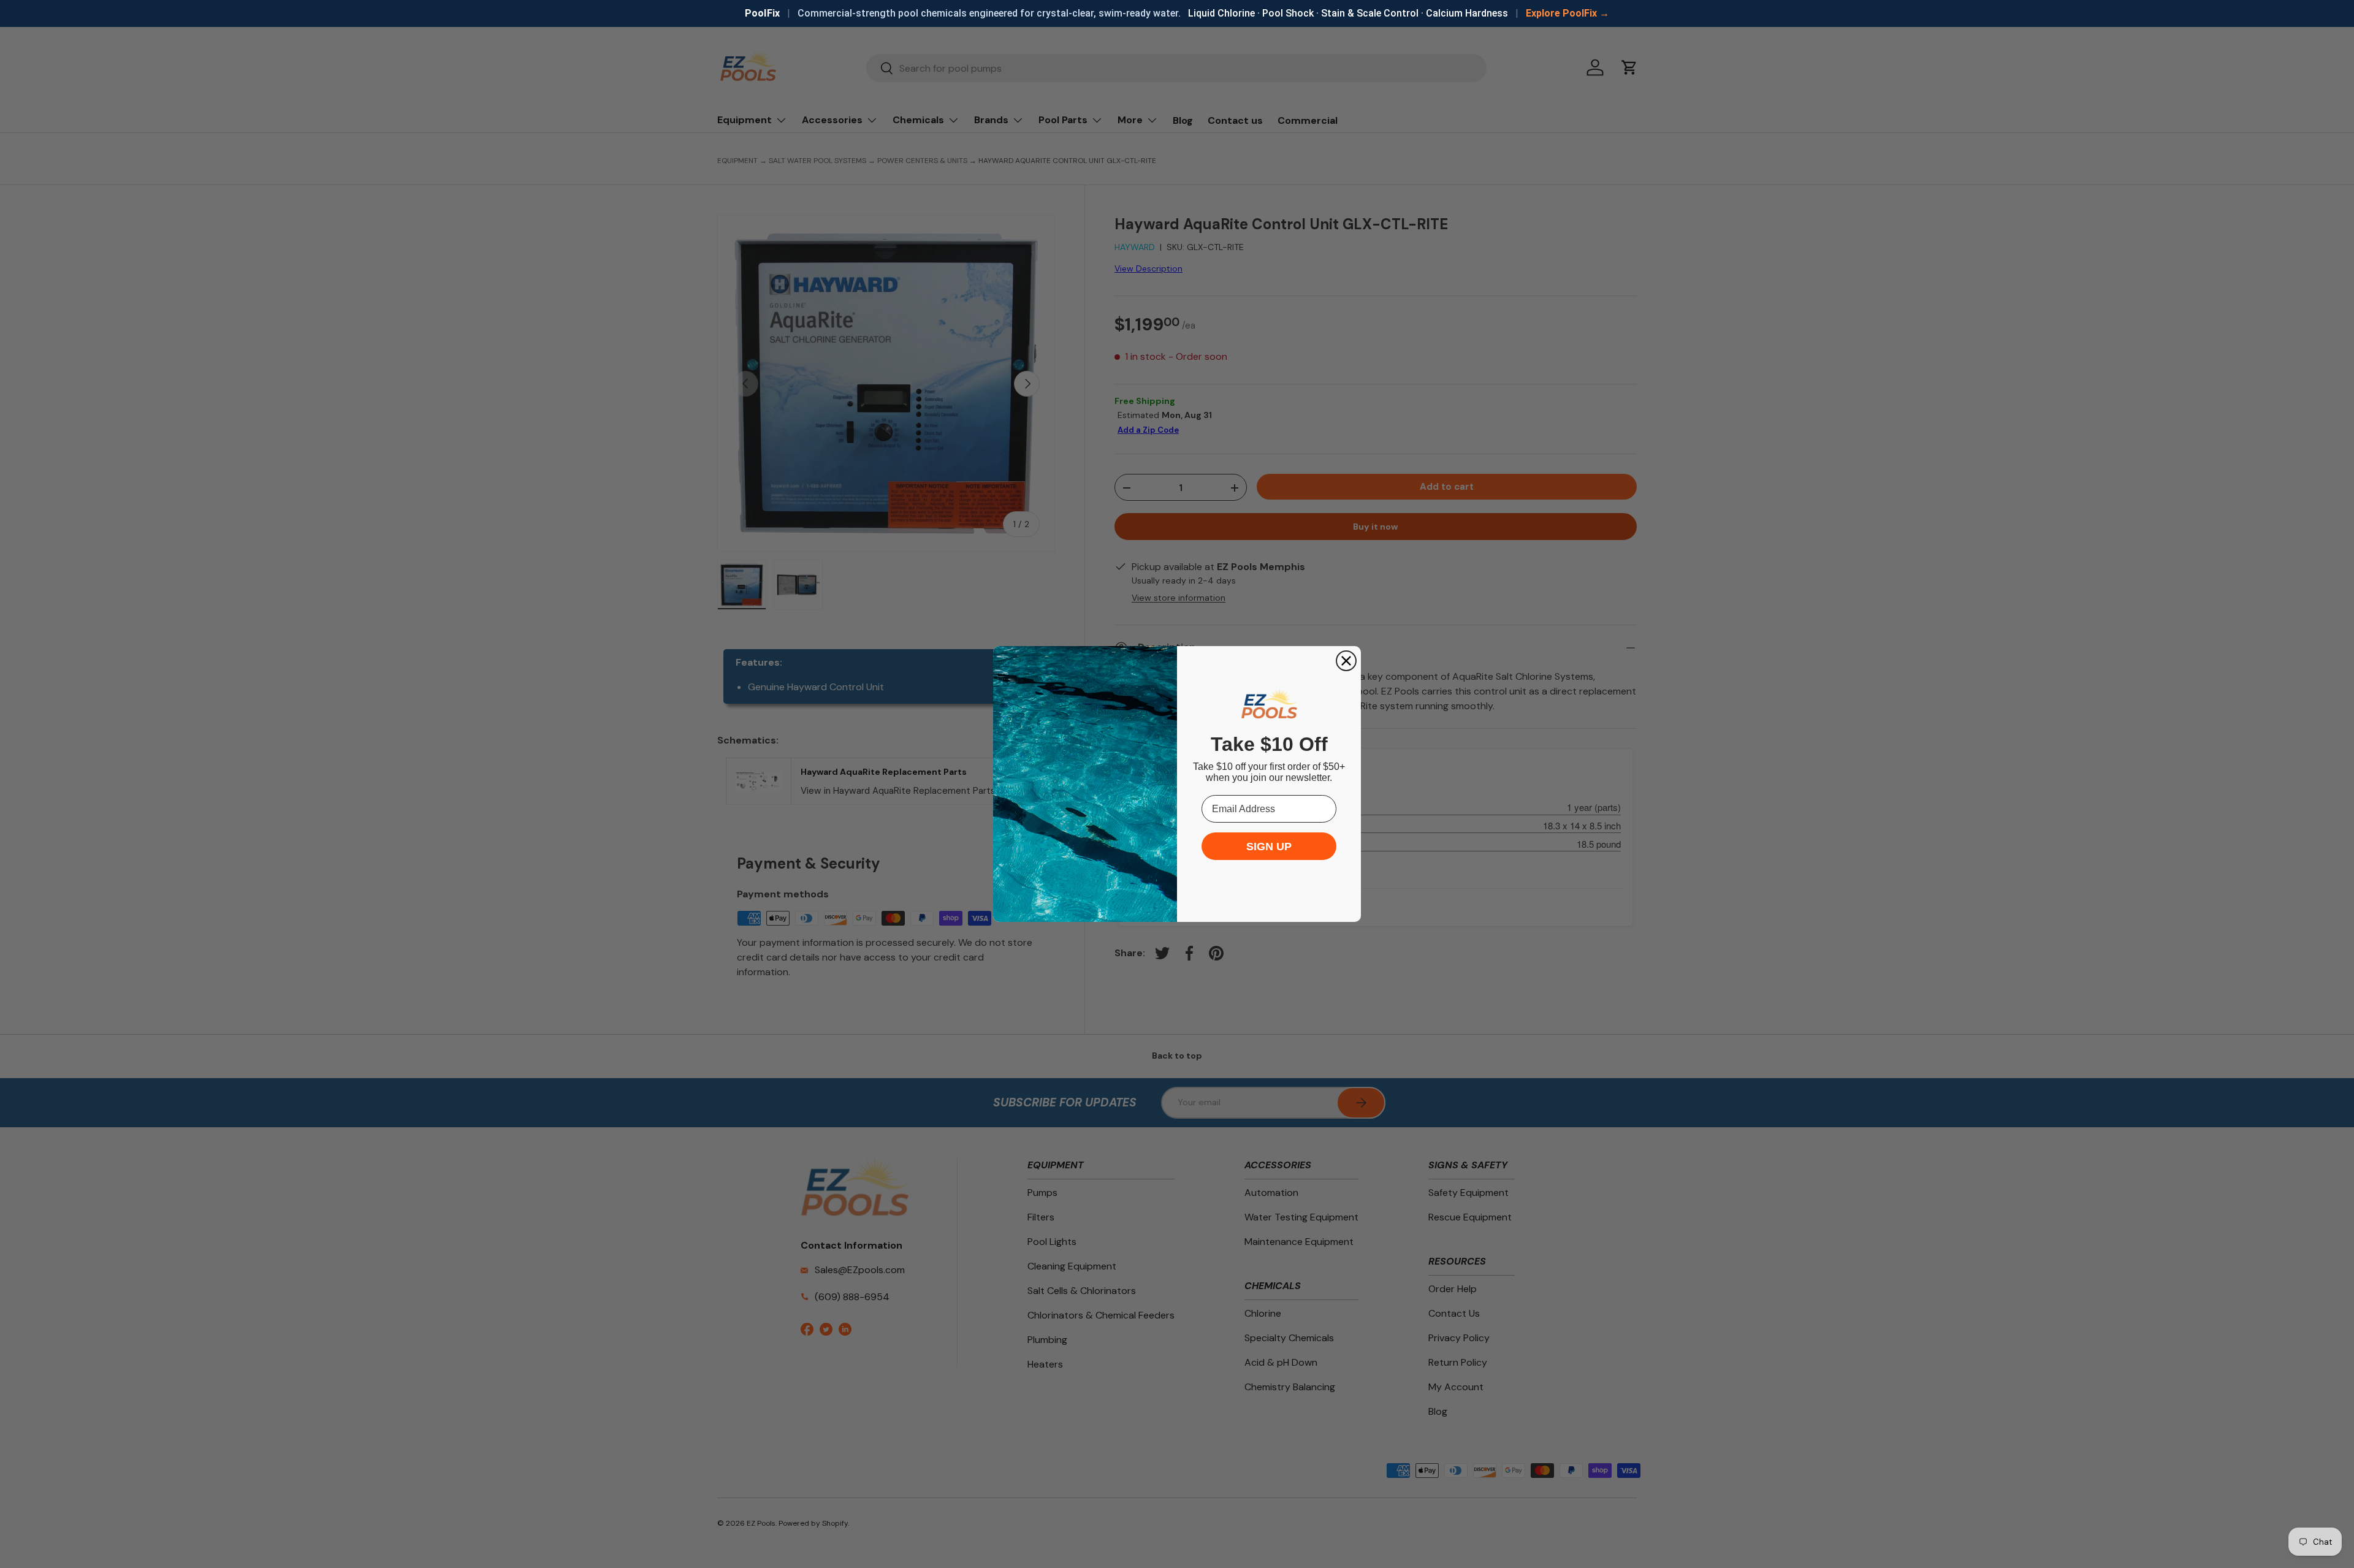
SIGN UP (1269, 847)
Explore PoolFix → (1567, 13)
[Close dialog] (1346, 661)
